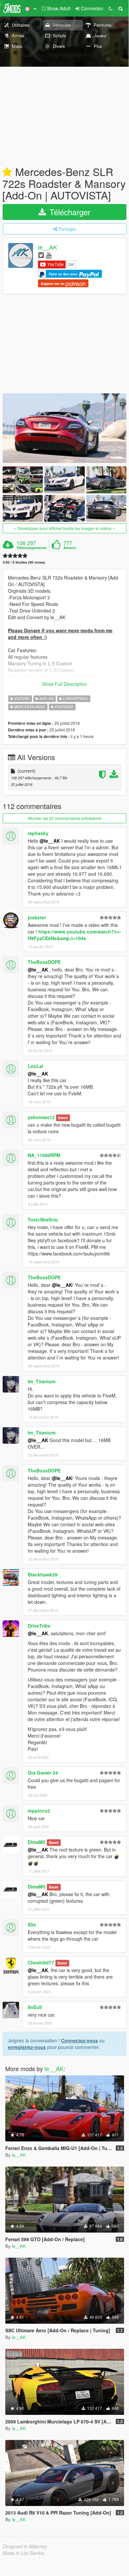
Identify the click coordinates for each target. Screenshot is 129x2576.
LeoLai (35, 1066)
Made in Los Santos (23, 2553)
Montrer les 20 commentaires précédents (65, 818)
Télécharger (69, 212)
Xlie (32, 1924)
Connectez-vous (80, 2040)
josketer (37, 917)
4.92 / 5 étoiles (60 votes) (24, 562)
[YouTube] (49, 255)
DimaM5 (37, 1842)
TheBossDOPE (44, 962)
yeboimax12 (41, 1117)
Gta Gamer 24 (43, 1773)
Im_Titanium (42, 1381)
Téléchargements (31, 548)
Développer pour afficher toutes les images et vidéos (64, 528)
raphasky (38, 833)
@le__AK (50, 841)
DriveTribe (39, 1626)
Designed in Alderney (25, 2546)
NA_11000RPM (44, 1155)
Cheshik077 (41, 1962)
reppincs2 (39, 1811)
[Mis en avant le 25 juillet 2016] (7, 172)
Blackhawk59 (43, 1574)
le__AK (48, 247)
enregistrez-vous (27, 2047)
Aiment (70, 548)
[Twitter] (41, 255)
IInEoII (35, 2007)
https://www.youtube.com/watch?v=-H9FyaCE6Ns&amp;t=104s (74, 935)
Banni (63, 1118)
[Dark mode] (111, 8)
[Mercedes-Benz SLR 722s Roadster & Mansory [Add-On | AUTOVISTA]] (64, 428)
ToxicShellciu (43, 1219)
